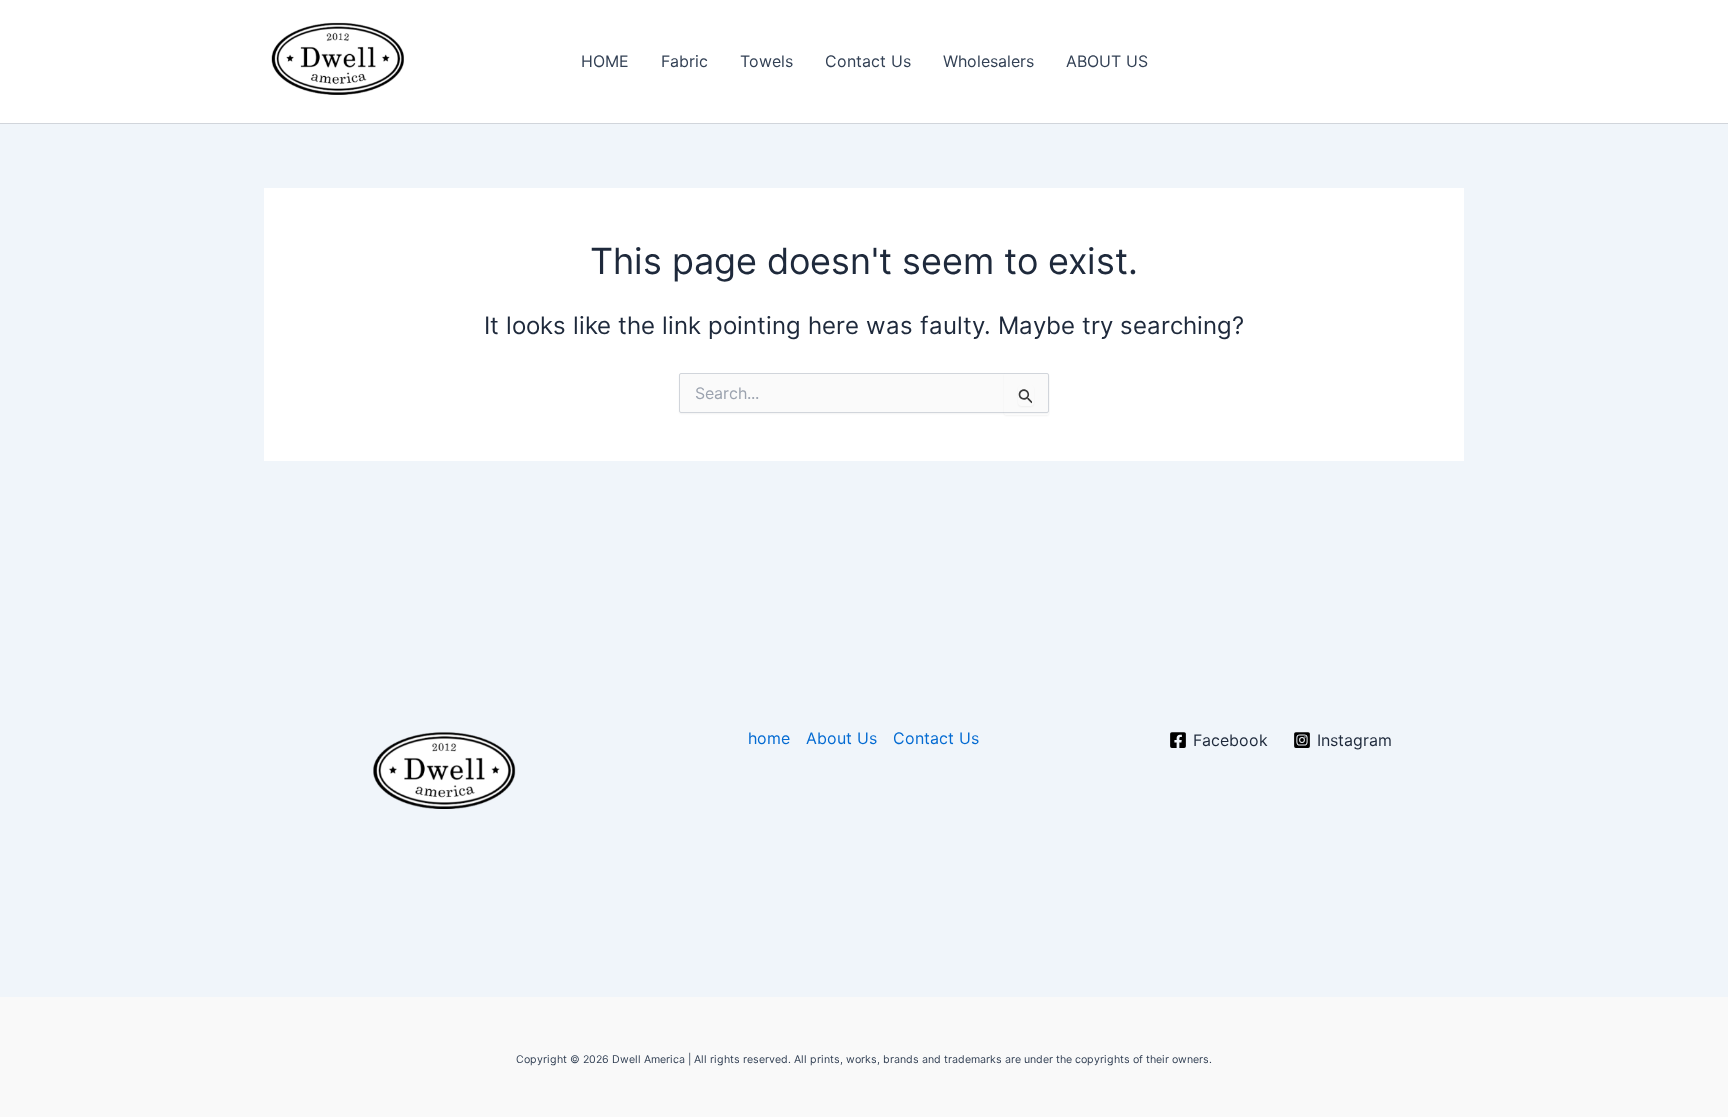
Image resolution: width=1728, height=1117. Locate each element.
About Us (841, 738)
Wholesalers (988, 61)
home (769, 738)
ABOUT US (1107, 61)
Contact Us (868, 61)
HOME (605, 61)
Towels (766, 61)
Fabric (684, 61)
